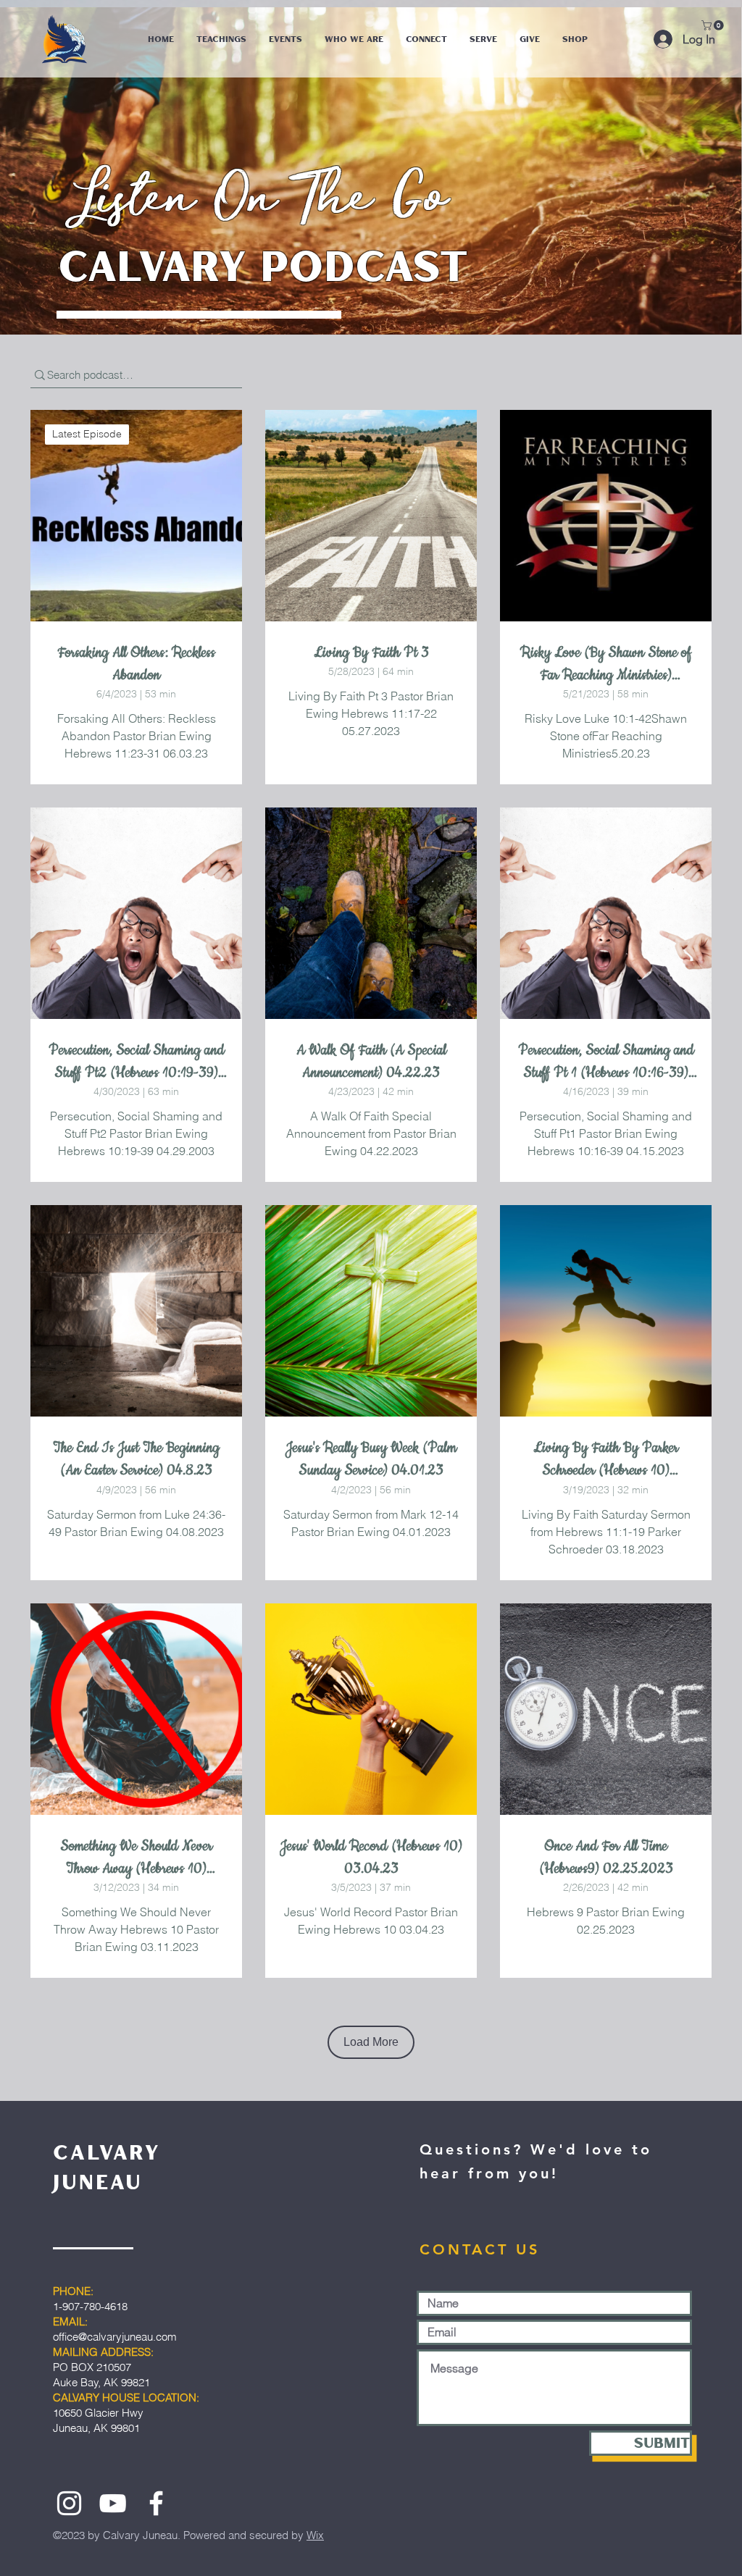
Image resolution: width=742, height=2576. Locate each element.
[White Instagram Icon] (69, 2503)
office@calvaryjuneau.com (115, 2337)
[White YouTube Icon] (113, 2503)
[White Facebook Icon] (156, 2503)
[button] (714, 25)
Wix (315, 2535)
